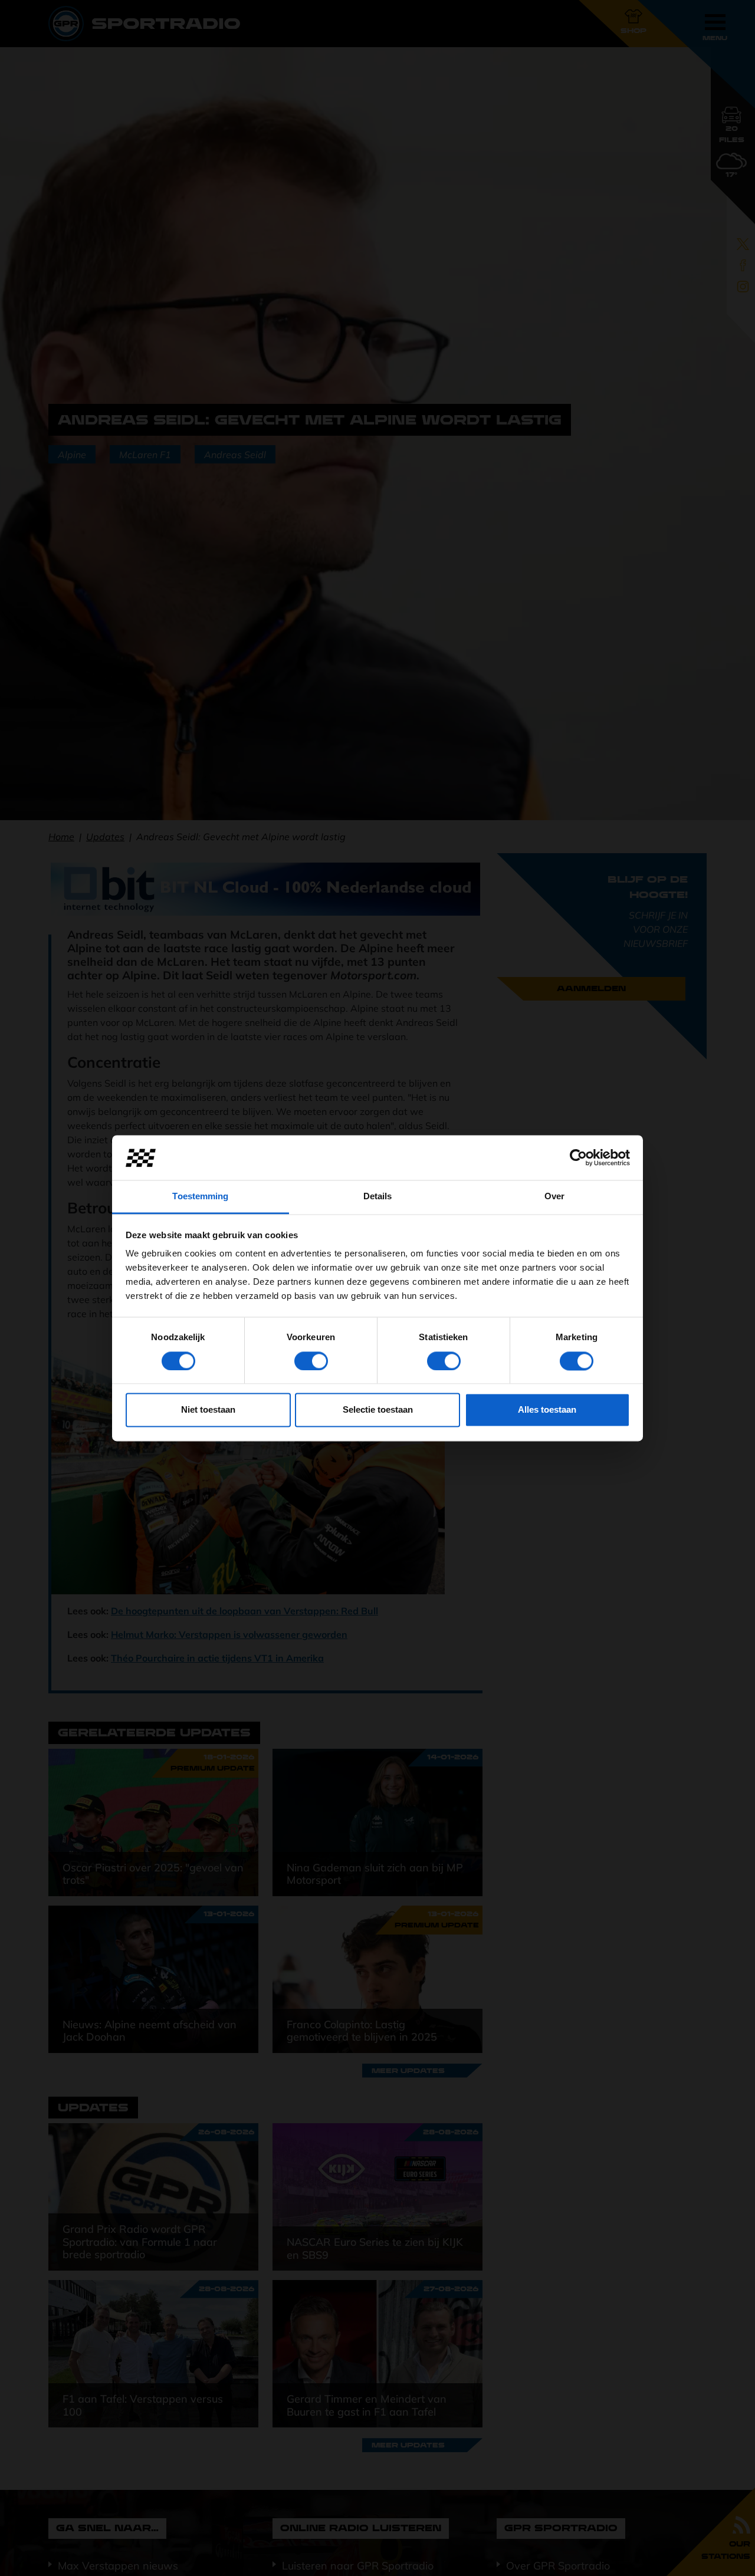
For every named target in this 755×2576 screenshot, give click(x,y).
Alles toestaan (547, 1410)
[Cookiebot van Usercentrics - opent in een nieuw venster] (578, 1157)
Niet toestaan (208, 1410)
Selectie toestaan (378, 1410)
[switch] (311, 1361)
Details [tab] (378, 1197)
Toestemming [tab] (200, 1197)
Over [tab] (554, 1197)
